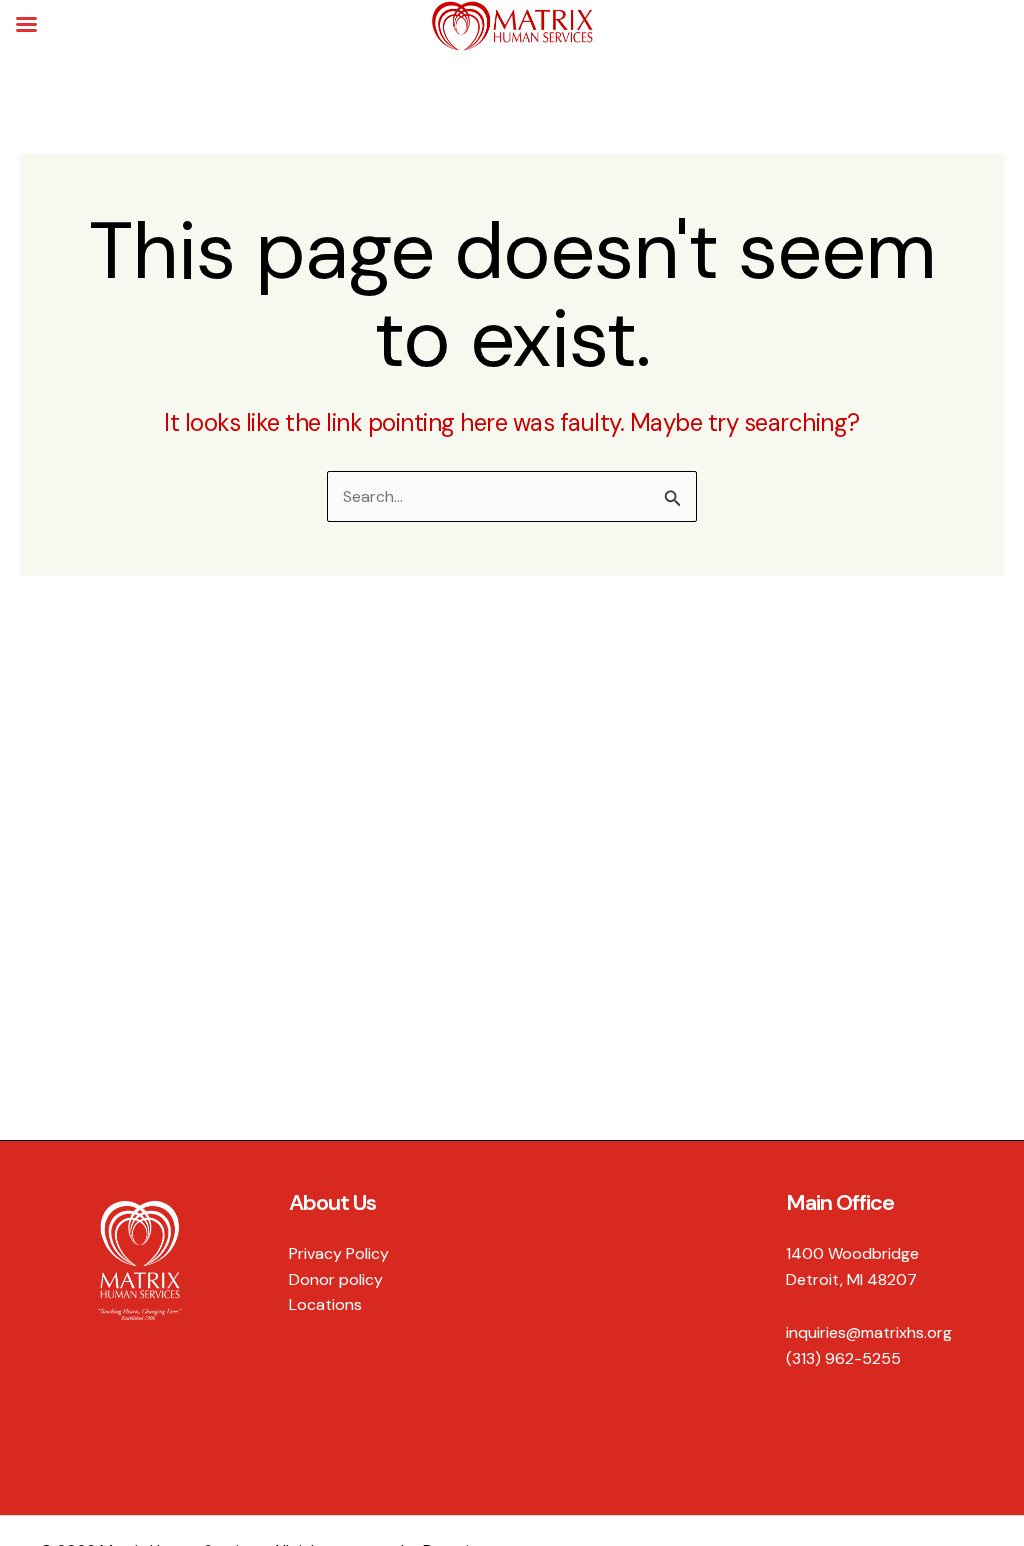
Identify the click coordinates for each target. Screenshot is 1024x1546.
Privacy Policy (339, 1253)
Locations (325, 1304)
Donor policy (336, 1279)
